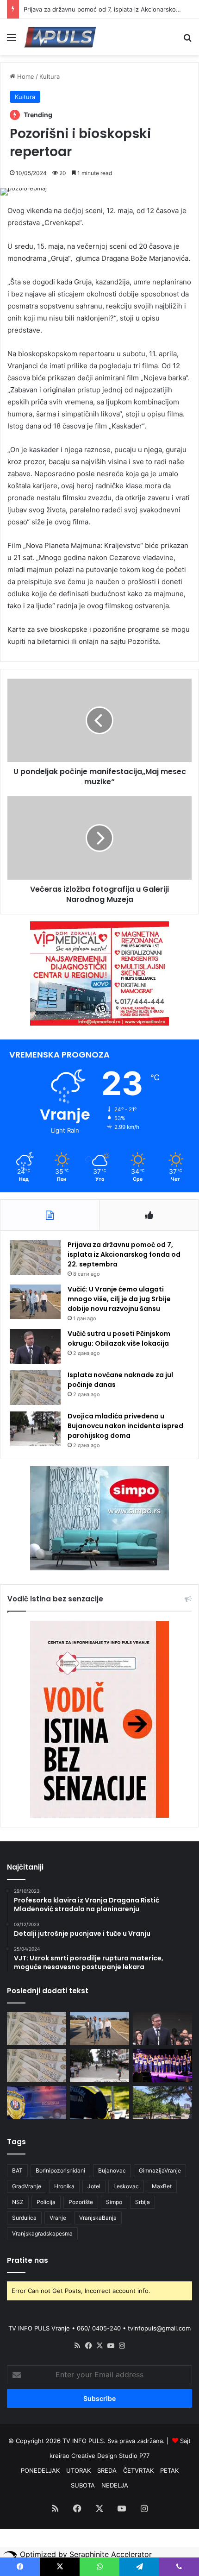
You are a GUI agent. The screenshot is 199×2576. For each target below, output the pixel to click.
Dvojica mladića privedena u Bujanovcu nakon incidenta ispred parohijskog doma (125, 1426)
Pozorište (81, 2202)
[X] (99, 2346)
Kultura (50, 76)
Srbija (143, 2202)
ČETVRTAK (138, 2470)
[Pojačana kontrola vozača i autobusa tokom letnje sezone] (99, 2103)
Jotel (94, 2186)
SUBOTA (83, 2485)
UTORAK (78, 2470)
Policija (46, 2202)
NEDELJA (115, 2485)
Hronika (64, 2186)
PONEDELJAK (40, 2470)
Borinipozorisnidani (60, 2170)
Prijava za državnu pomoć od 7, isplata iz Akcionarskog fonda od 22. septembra (124, 1254)
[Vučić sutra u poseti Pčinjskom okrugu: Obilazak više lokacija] (35, 1346)
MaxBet (162, 2186)
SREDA (107, 2470)
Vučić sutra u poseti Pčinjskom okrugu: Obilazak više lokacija (119, 1338)
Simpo (114, 2202)
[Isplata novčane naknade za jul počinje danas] (35, 1388)
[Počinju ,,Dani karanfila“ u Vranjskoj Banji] (162, 2066)
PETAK (169, 2470)
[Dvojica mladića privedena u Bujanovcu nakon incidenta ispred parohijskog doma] (35, 1429)
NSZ (18, 2202)
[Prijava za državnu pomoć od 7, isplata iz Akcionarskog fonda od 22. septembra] (35, 1257)
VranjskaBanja (98, 2218)
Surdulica (24, 2218)
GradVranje (27, 2186)
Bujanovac (112, 2170)
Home (25, 76)
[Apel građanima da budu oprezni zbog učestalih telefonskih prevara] (37, 2103)
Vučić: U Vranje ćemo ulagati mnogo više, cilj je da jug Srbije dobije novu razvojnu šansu (119, 1299)
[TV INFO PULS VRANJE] (60, 37)
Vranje (58, 2218)
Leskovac (126, 2186)
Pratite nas (28, 2260)
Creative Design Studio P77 (110, 2456)
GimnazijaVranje (160, 2170)
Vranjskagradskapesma (42, 2233)
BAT (17, 2170)
